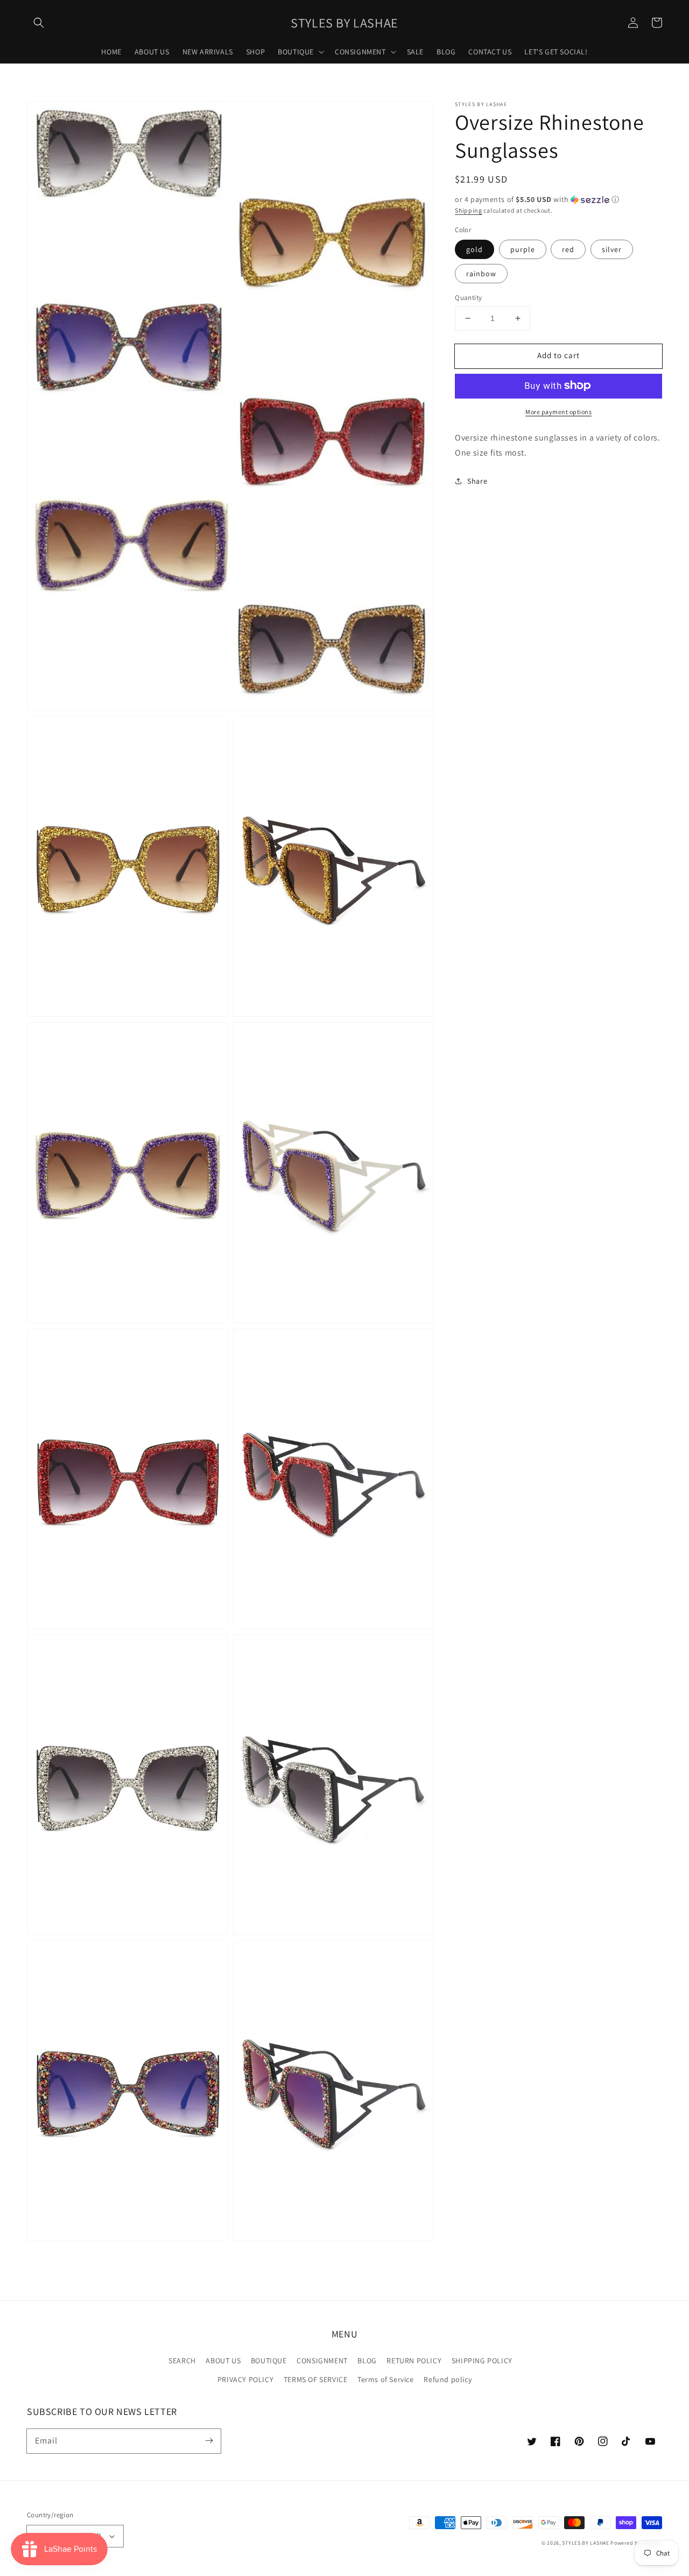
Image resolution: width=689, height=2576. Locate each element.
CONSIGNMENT (322, 2361)
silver (612, 249)
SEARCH (182, 2361)
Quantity (468, 298)
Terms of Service (386, 2379)
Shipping (469, 210)
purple (523, 249)
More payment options (558, 411)
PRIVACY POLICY (245, 2379)
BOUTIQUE (269, 2361)
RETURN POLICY (414, 2361)
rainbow (481, 274)
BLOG (367, 2361)
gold (474, 249)
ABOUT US (223, 2361)
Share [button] (477, 481)
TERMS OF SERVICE (316, 2379)
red (568, 249)
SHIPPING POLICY (482, 2361)
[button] (39, 23)
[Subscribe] (209, 2441)
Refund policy (448, 2379)
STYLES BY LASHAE (585, 2543)
